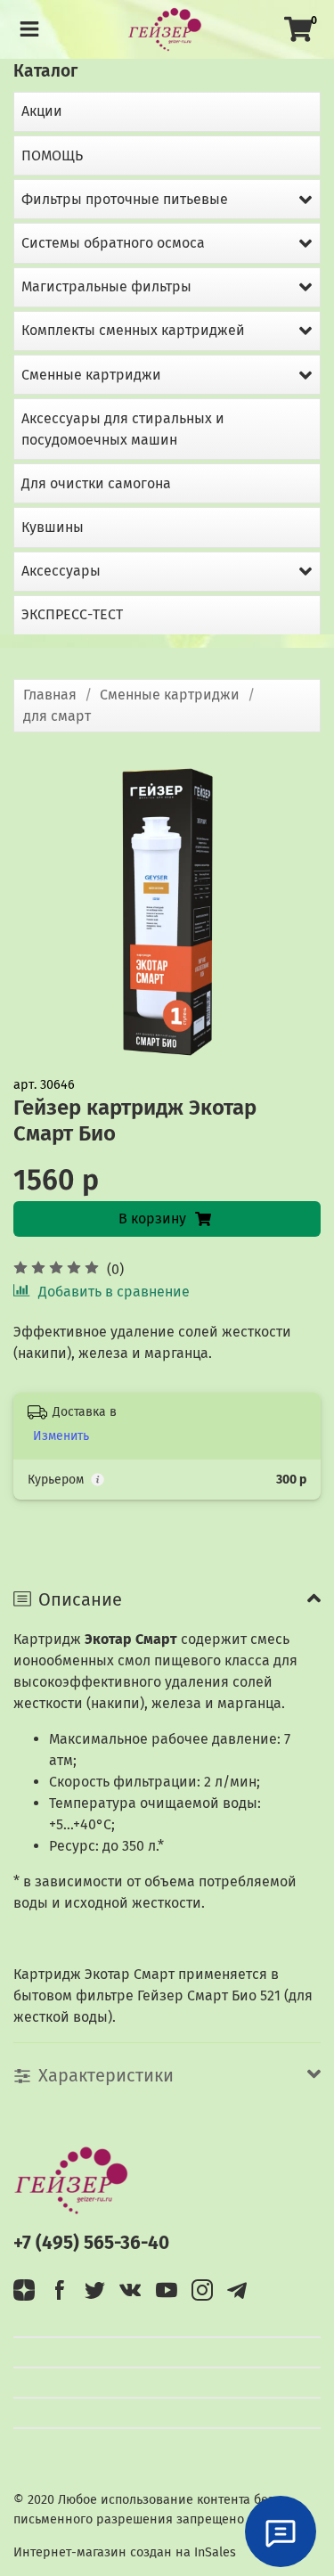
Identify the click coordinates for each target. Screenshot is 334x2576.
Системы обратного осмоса (113, 243)
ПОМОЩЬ (52, 155)
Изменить (61, 1436)
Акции (42, 111)
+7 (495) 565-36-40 (91, 2243)
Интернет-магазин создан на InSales (125, 2552)
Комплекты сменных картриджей (133, 330)
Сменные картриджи (170, 695)
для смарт (57, 716)
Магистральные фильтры (106, 286)
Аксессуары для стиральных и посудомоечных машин (123, 429)
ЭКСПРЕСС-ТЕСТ (72, 614)
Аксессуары (61, 571)
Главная (50, 695)
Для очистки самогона (96, 483)
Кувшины (53, 527)
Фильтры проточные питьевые (125, 199)
